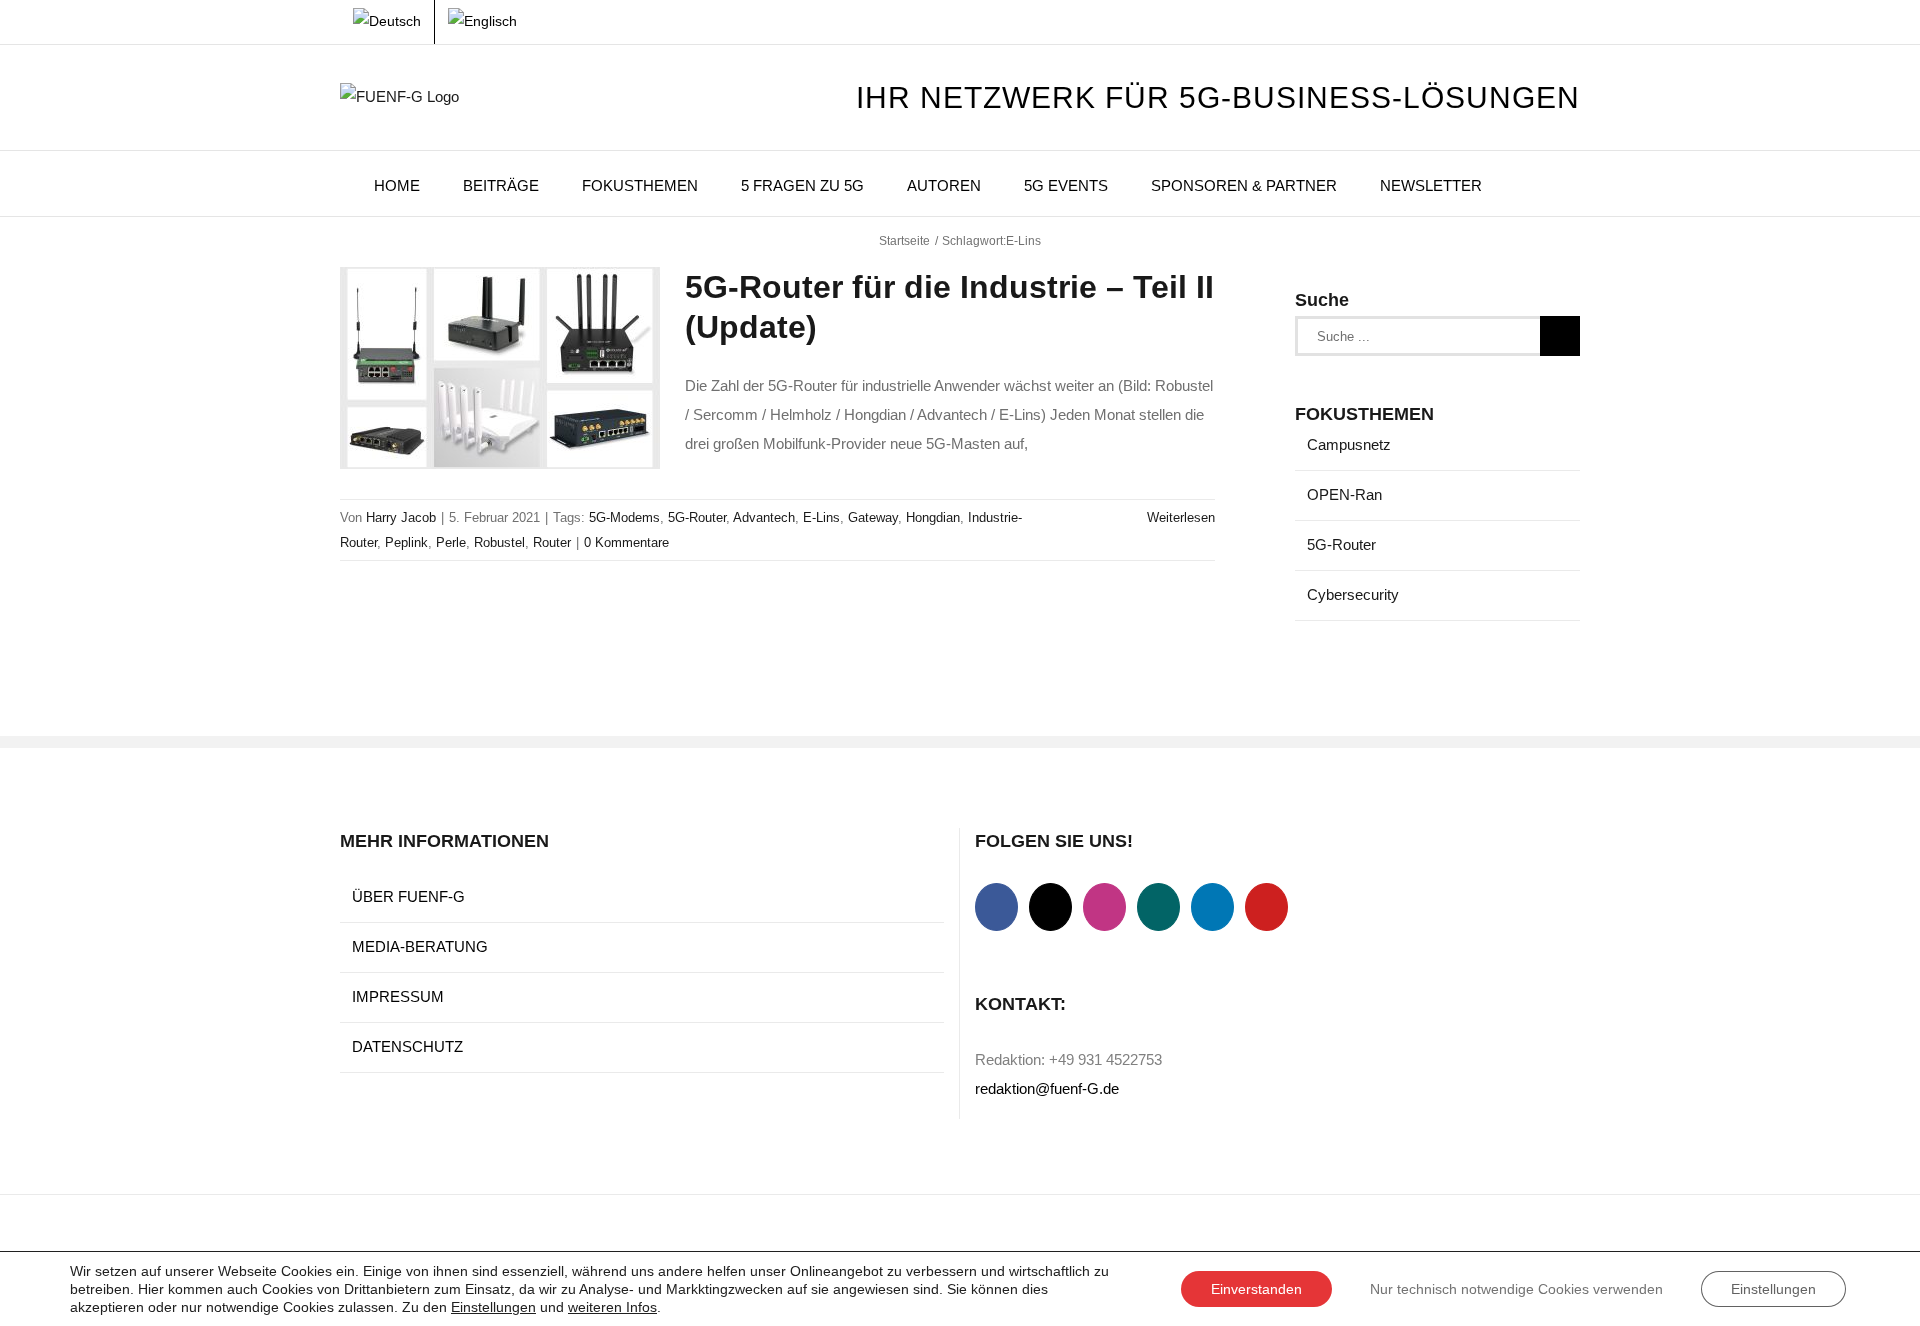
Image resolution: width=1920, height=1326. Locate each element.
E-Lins (821, 517)
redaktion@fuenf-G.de (1047, 1088)
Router (552, 542)
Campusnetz (1349, 444)
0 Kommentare (626, 542)
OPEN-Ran (1344, 494)
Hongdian (933, 517)
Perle (451, 542)
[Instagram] (1104, 907)
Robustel (499, 542)
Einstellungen (493, 1307)
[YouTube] (1266, 907)
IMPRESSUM (398, 996)
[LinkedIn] (1212, 907)
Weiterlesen (1181, 517)
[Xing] (1158, 907)
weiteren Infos (612, 1307)
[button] (1531, 183)
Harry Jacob (401, 517)
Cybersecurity (1353, 594)
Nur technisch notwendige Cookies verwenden (1516, 1289)
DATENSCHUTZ (407, 1046)
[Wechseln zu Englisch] (482, 22)
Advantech (764, 517)
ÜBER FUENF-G (408, 896)
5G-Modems (624, 517)
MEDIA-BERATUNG (420, 946)
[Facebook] (996, 907)
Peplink (406, 542)
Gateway (873, 517)
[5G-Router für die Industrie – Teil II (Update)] (500, 368)
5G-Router (697, 517)
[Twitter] (1050, 907)
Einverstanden (1256, 1289)
